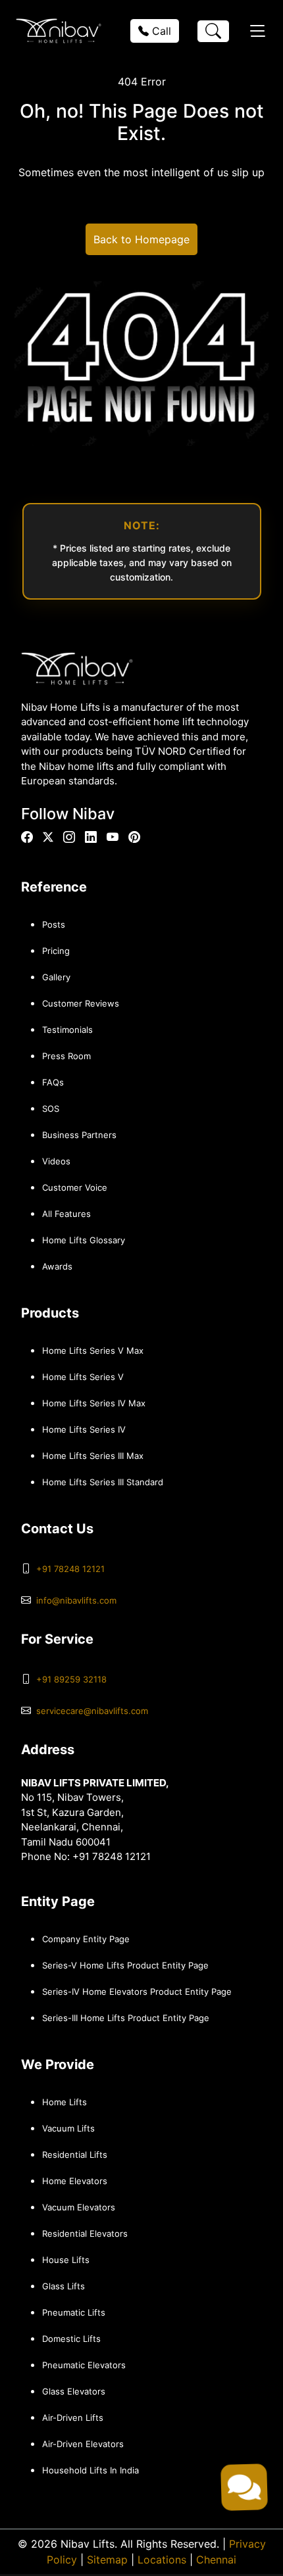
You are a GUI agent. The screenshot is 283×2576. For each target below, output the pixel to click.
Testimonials (67, 1030)
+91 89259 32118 (71, 1679)
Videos (56, 1161)
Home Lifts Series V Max (93, 1350)
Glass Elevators (74, 2391)
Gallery (56, 977)
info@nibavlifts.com (76, 1600)
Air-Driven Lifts (73, 2418)
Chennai (216, 2560)
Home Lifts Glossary (84, 1240)
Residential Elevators (85, 2233)
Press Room (66, 1056)
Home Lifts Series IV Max (94, 1403)
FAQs (53, 1082)
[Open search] (213, 31)
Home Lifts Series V (83, 1377)
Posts (54, 924)
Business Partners (79, 1135)
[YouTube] (113, 837)
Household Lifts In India (90, 2470)
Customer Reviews (81, 1003)
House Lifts (66, 2260)
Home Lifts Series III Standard (103, 1482)
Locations (162, 2560)
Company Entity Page (86, 1939)
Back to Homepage (141, 239)
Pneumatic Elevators (84, 2365)
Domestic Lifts (71, 2339)
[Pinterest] (134, 837)
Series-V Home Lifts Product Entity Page (125, 1965)
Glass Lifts (64, 2286)
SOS (51, 1109)
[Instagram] (69, 837)
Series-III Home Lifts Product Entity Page (126, 2018)
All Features (66, 1214)
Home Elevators (75, 2181)
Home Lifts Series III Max (93, 1456)
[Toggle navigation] (257, 31)
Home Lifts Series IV (84, 1429)
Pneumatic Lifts (74, 2312)
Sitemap (107, 2560)
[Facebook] (27, 837)
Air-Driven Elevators (83, 2444)
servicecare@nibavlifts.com (92, 1711)
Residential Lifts (75, 2155)
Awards (57, 1266)
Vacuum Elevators (79, 2207)
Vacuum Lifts (68, 2128)
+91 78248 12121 (70, 1569)
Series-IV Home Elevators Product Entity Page (137, 1992)
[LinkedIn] (91, 837)
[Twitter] (48, 837)
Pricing (56, 951)
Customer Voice (75, 1187)
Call (160, 31)
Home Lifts (64, 2102)
